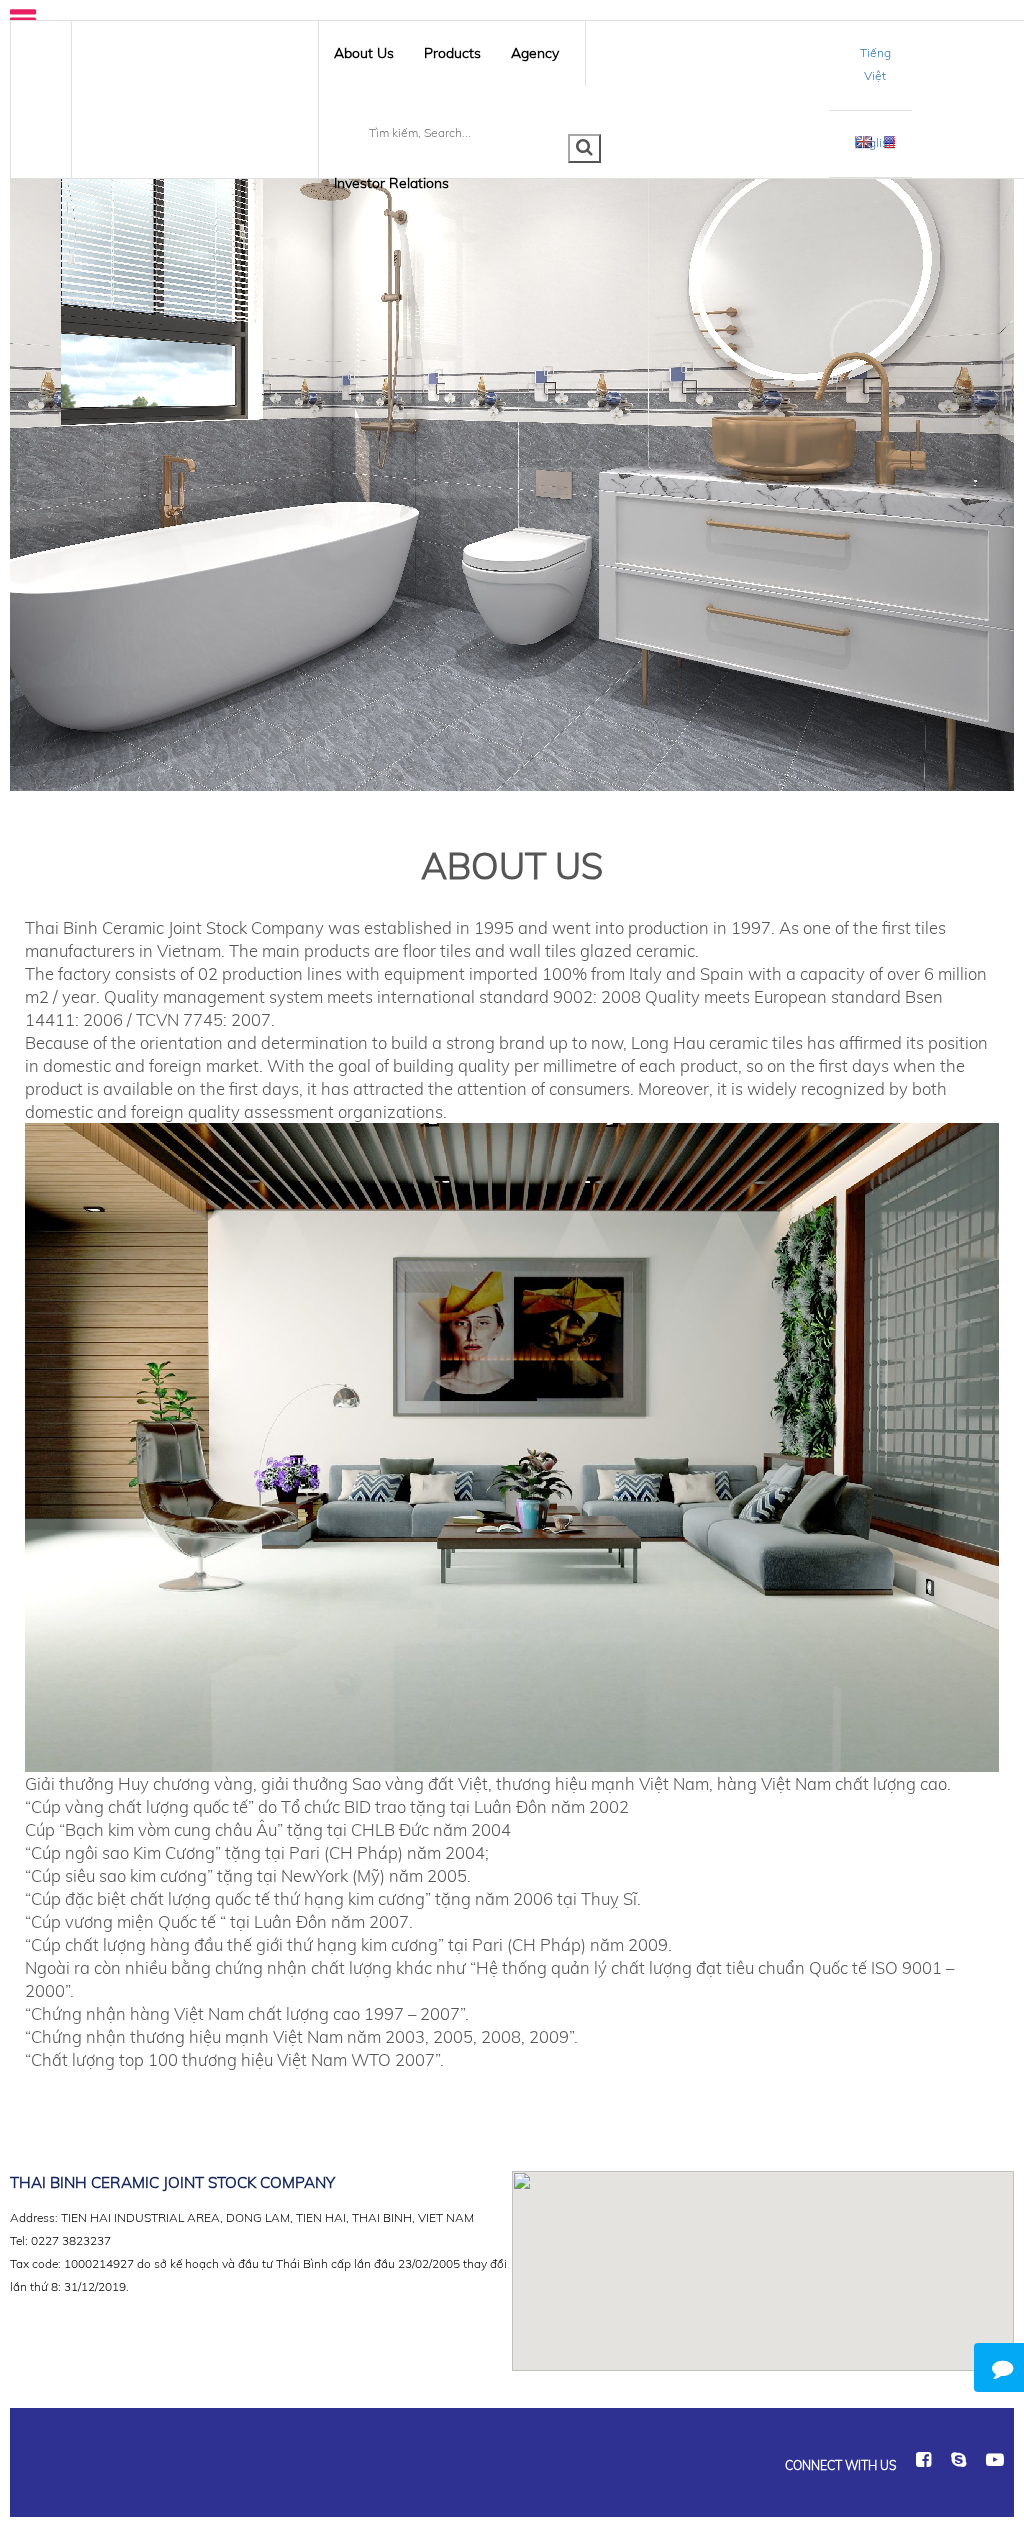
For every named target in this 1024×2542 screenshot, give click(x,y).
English (875, 142)
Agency (535, 53)
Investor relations (391, 183)
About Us (364, 53)
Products (452, 53)
